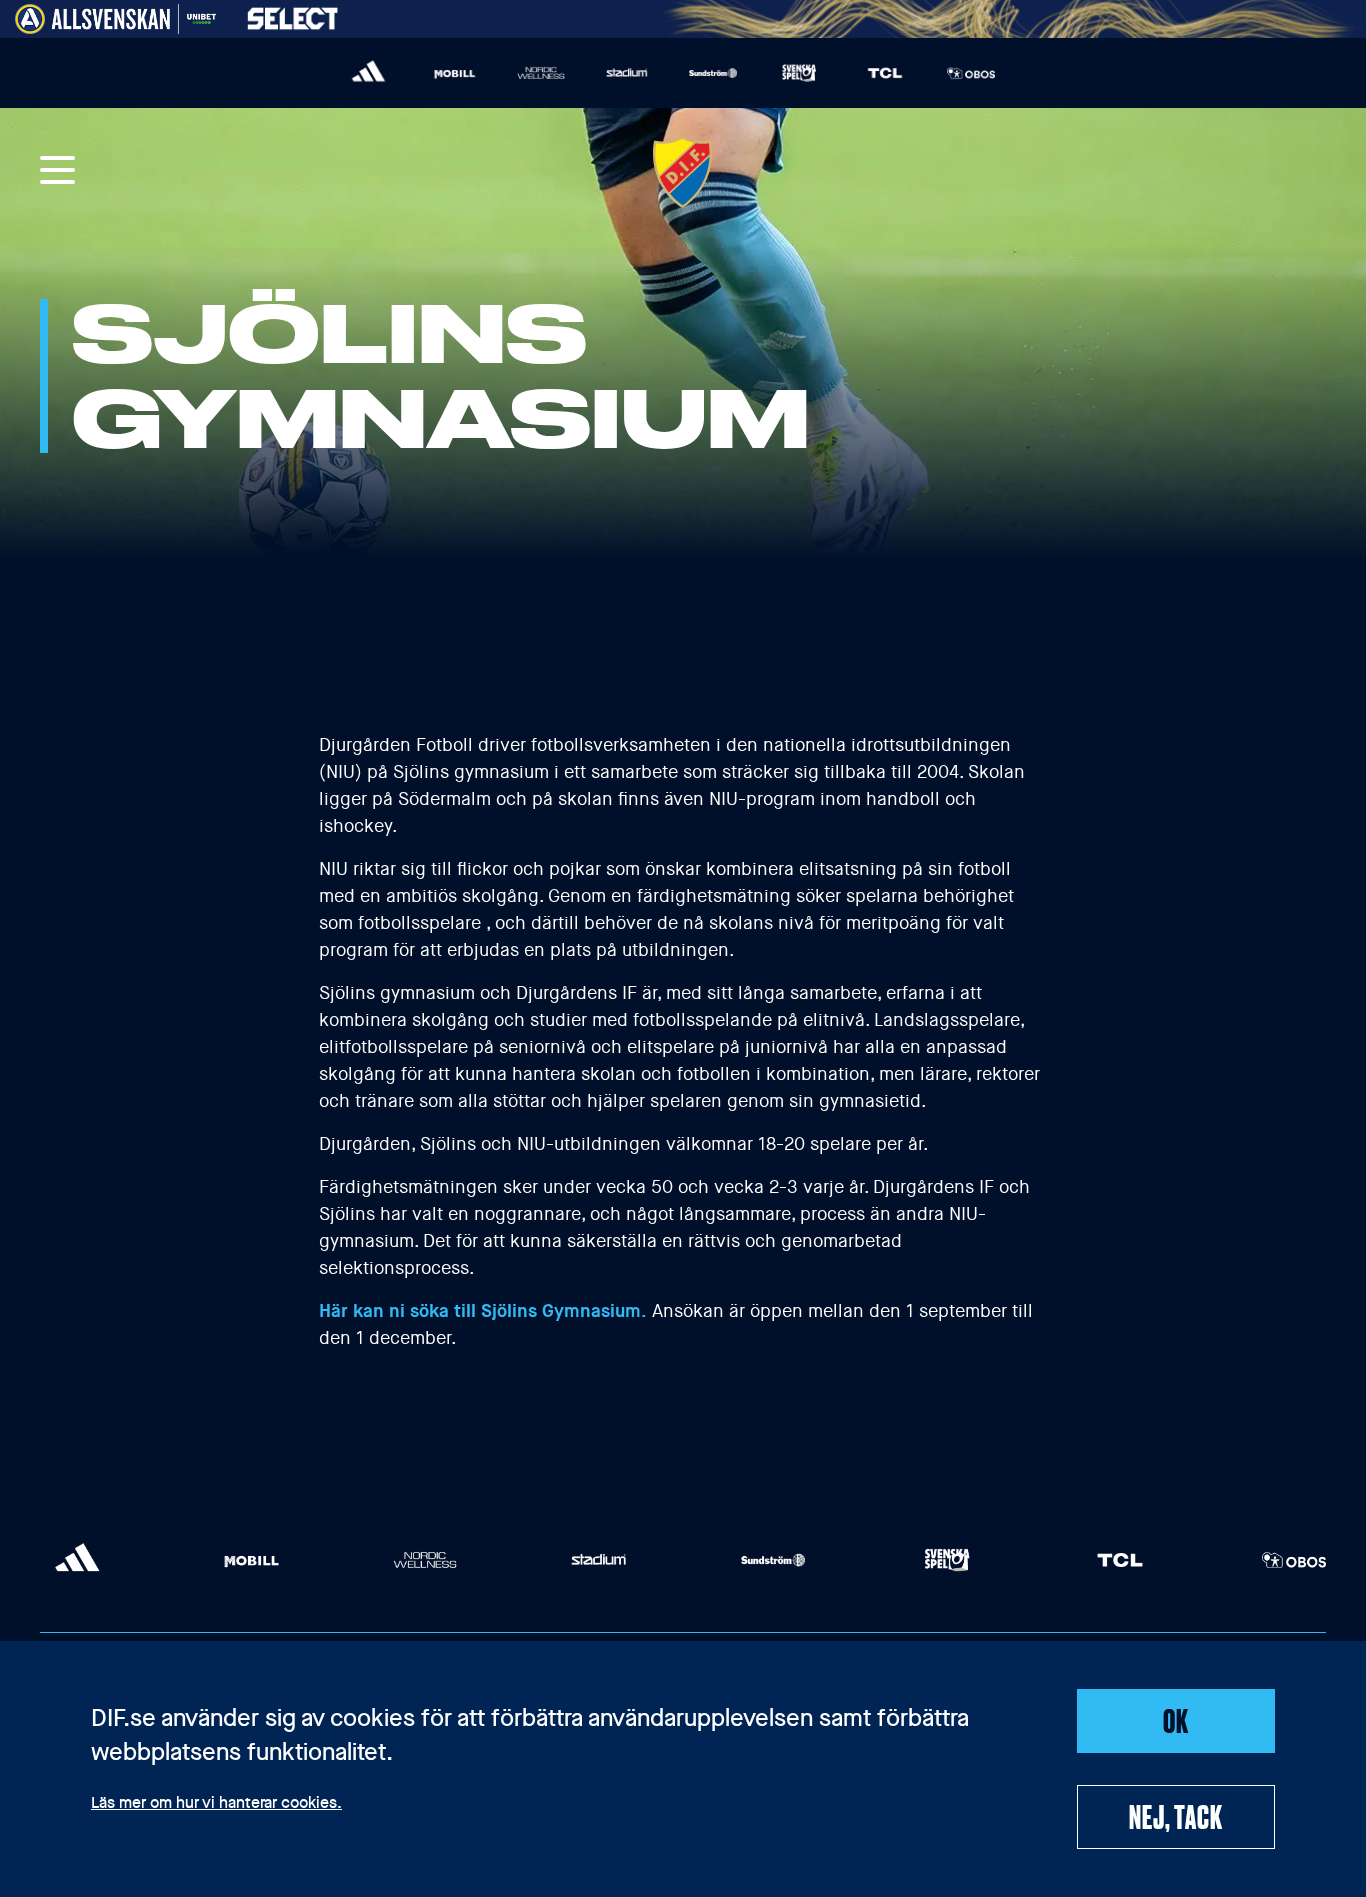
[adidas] (369, 73)
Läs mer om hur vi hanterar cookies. (216, 1804)
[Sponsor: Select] (293, 14)
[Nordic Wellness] (541, 73)
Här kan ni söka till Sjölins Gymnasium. (483, 1311)
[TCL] (885, 73)
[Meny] (58, 172)
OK (1176, 1720)
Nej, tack (1175, 1816)
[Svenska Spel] (799, 73)
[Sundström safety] (713, 73)
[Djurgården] (683, 172)
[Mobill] (455, 73)
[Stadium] (627, 73)
